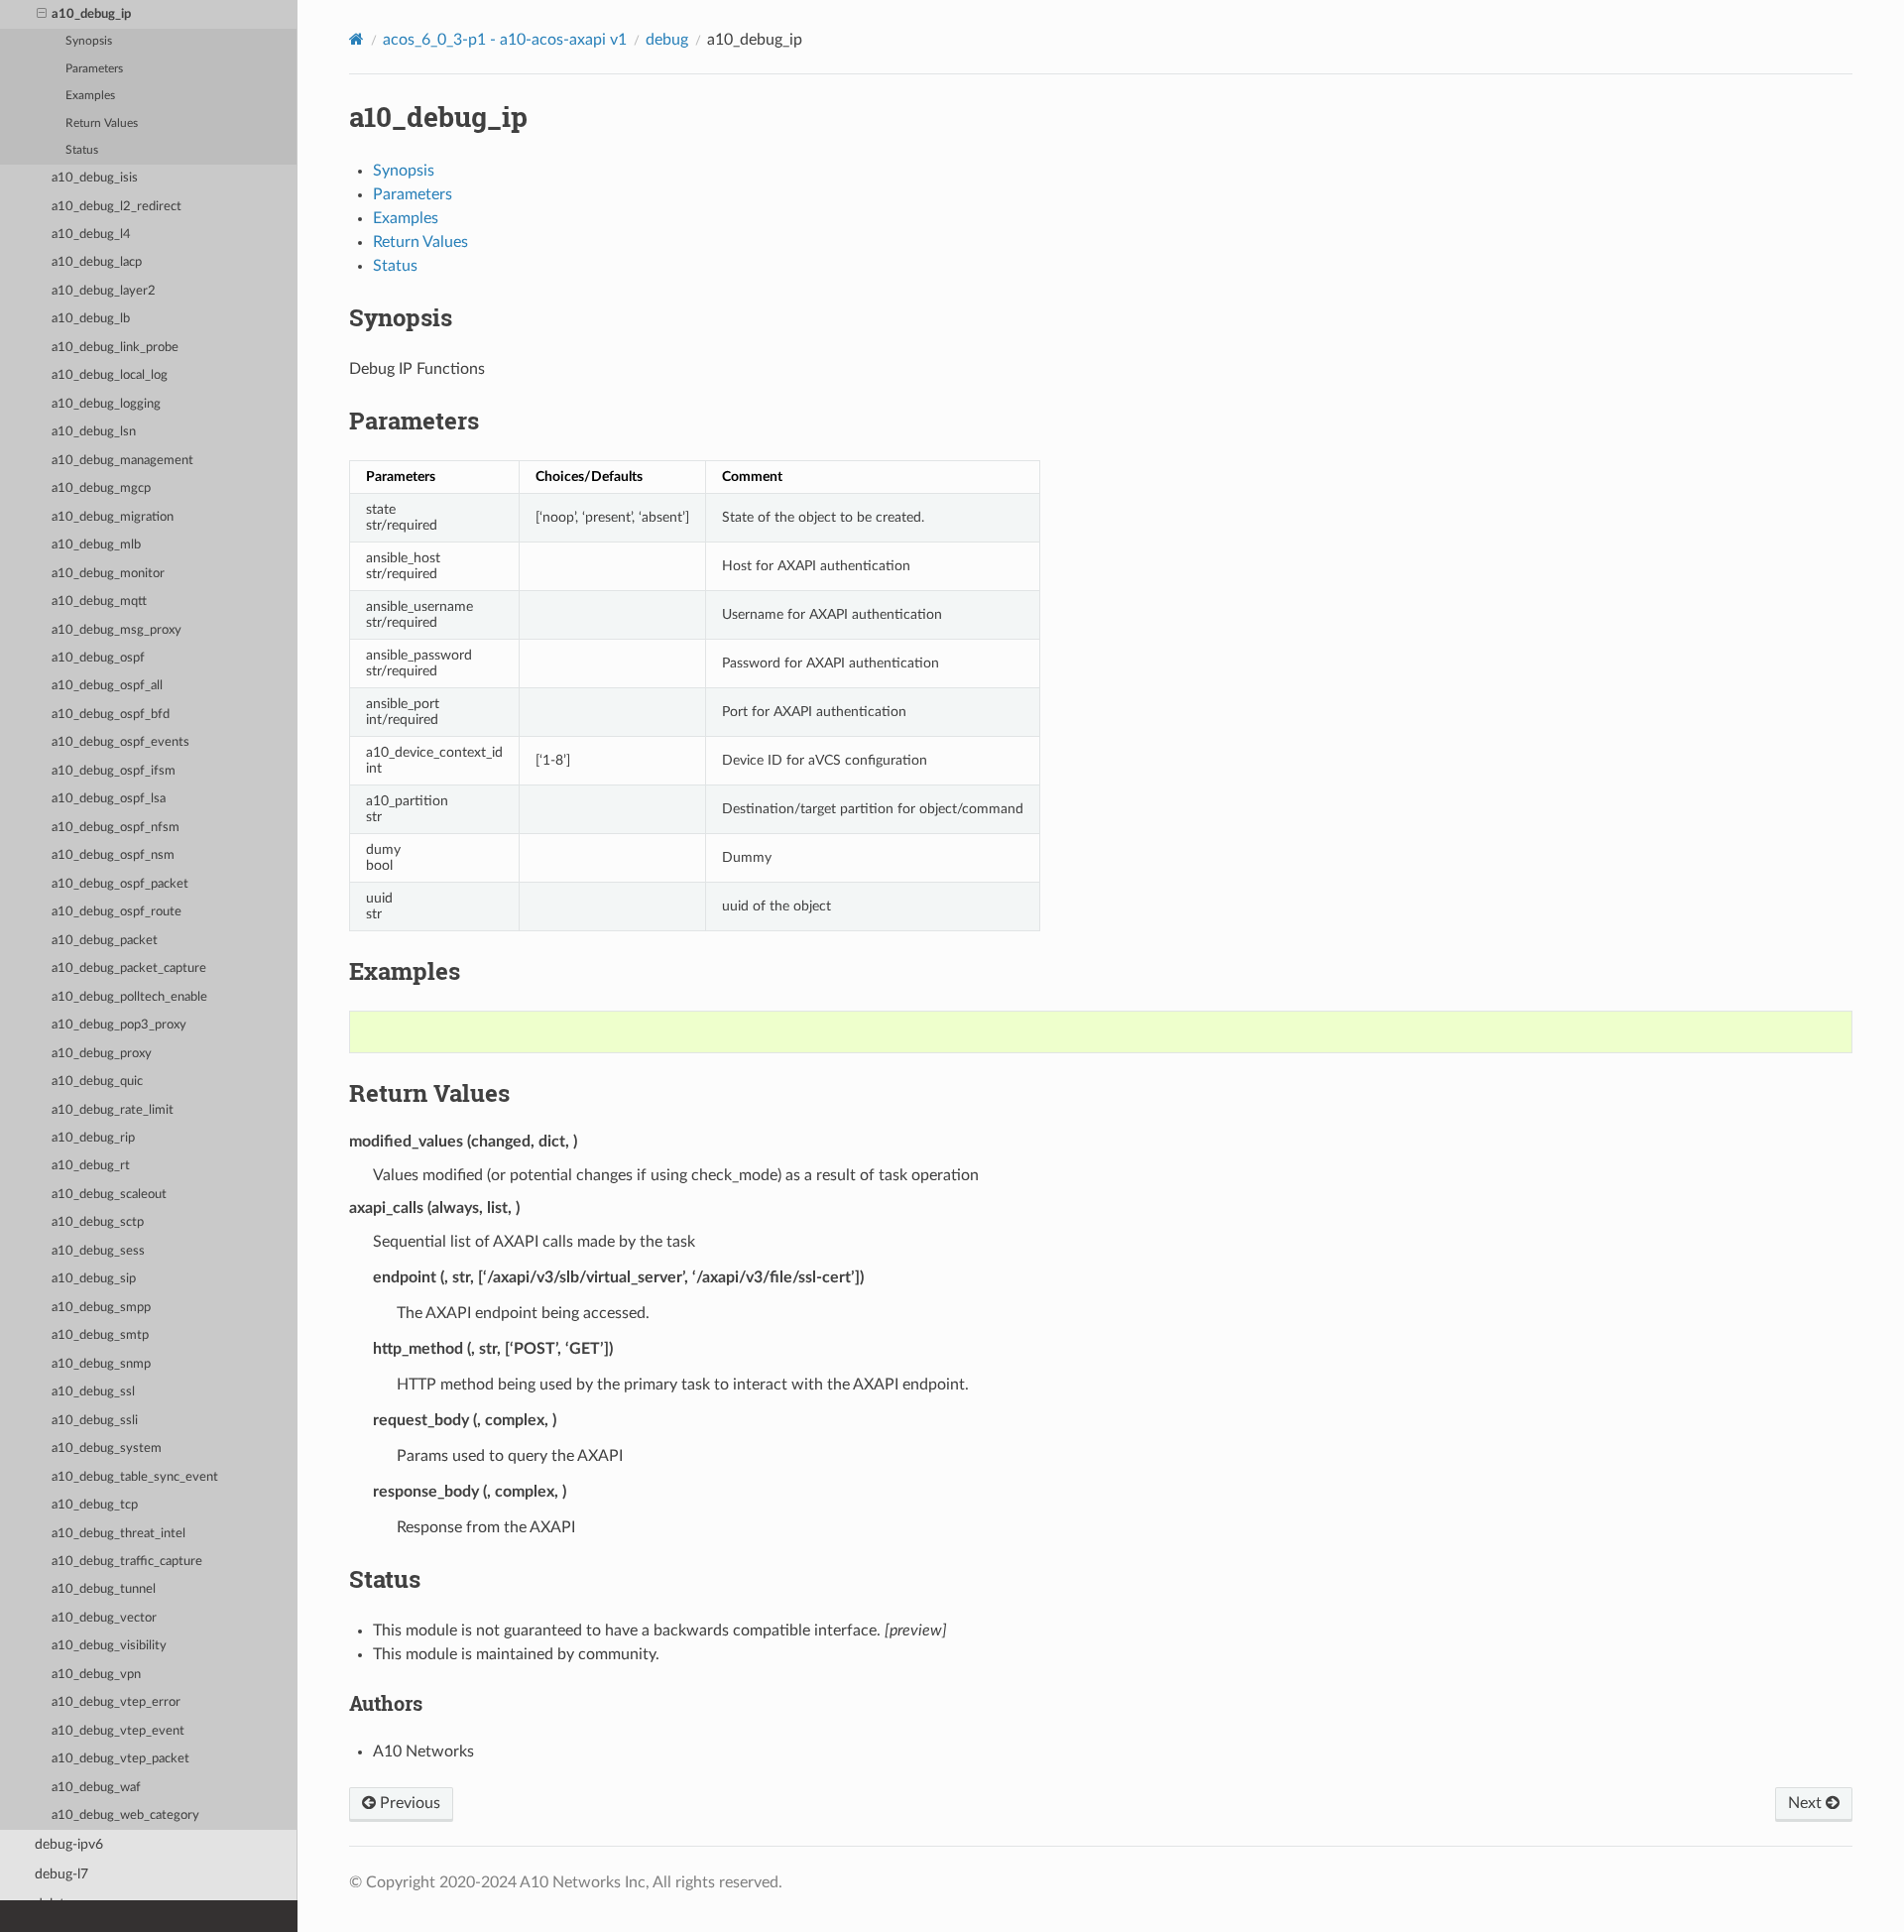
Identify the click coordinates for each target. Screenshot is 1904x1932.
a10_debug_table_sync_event (135, 1477)
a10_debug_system (107, 1449)
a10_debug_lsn (94, 432)
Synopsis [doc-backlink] (401, 317)
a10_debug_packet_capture (129, 968)
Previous (408, 1803)
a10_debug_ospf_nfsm (116, 828)
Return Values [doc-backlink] (429, 1093)
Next (1807, 1803)
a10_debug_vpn (96, 1675)
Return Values (102, 123)
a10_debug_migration (113, 517)
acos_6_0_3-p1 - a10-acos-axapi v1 (505, 40)
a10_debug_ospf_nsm (113, 855)
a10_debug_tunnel (104, 1589)
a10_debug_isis (95, 178)
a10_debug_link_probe (115, 348)
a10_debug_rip (93, 1138)
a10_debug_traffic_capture (127, 1562)
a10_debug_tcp (95, 1505)
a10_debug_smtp (100, 1335)
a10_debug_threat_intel (119, 1534)
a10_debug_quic (97, 1082)
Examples (90, 96)
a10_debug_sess (98, 1251)
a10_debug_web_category (125, 1815)
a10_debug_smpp (101, 1308)
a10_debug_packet (105, 941)
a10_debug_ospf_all (107, 686)
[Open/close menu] (42, 15)
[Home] (357, 39)
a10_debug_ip (91, 14)
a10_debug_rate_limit (113, 1110)
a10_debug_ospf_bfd (111, 715)
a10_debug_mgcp (101, 488)
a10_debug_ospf (98, 658)
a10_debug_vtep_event (118, 1731)
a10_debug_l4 (91, 235)
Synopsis (89, 41)
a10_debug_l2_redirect (117, 207)
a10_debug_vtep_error (116, 1702)
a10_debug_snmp (101, 1364)
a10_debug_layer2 (104, 291)
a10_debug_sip (94, 1279)
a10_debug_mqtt (99, 602)
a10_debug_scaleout (109, 1195)
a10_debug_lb (91, 319)
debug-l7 (61, 1874)
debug (667, 40)
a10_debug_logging (106, 404)
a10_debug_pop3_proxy (119, 1025)
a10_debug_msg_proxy (117, 630)
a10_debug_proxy (102, 1054)
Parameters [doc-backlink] (414, 421)
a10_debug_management (122, 461)
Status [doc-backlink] (385, 1579)
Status (82, 150)
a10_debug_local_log (110, 375)
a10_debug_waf (96, 1788)
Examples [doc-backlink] (405, 971)
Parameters (94, 69)
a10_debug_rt (91, 1166)
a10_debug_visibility (109, 1646)
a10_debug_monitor (108, 574)
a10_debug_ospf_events (120, 742)
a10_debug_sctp (98, 1222)
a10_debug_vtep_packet (120, 1759)
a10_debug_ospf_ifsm (114, 771)
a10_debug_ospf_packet (120, 884)
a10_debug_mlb (96, 545)
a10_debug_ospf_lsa (109, 799)
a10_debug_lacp (97, 262)
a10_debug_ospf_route (117, 912)
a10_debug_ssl (93, 1392)
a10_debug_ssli (95, 1421)
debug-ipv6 (69, 1844)
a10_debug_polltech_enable (129, 997)
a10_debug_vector (104, 1618)
